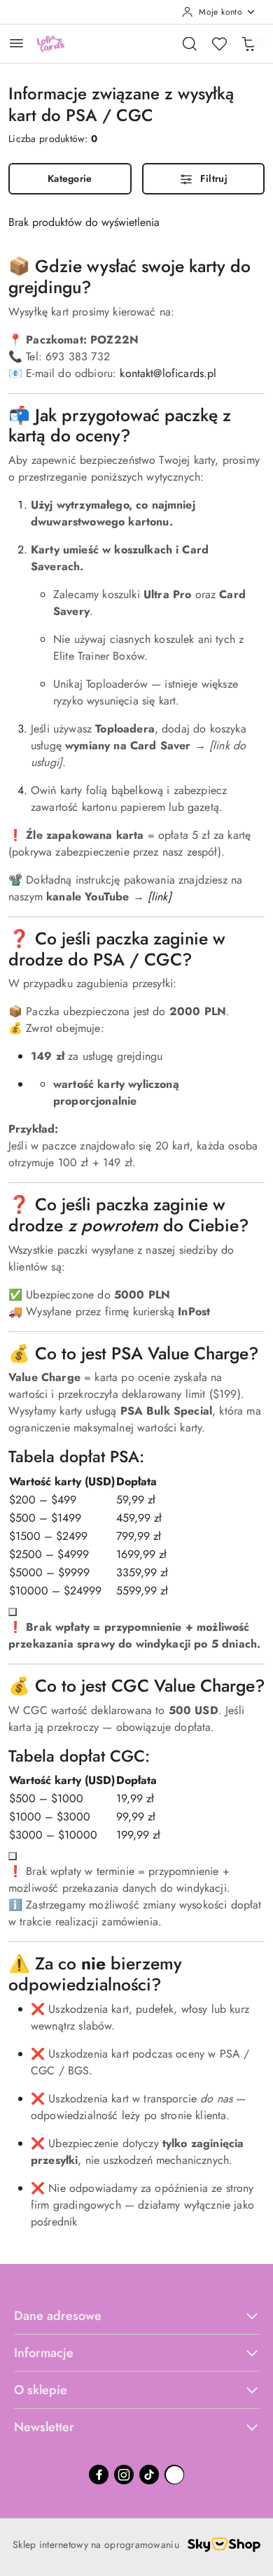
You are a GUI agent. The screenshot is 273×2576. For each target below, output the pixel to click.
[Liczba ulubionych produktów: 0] (219, 43)
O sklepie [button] (41, 2390)
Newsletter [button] (44, 2427)
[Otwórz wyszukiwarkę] (190, 43)
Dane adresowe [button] (58, 2316)
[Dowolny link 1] (174, 2475)
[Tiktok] (149, 2475)
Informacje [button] (44, 2353)
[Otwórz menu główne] (16, 43)
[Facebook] (99, 2475)
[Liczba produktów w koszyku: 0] (248, 43)
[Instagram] (124, 2475)
